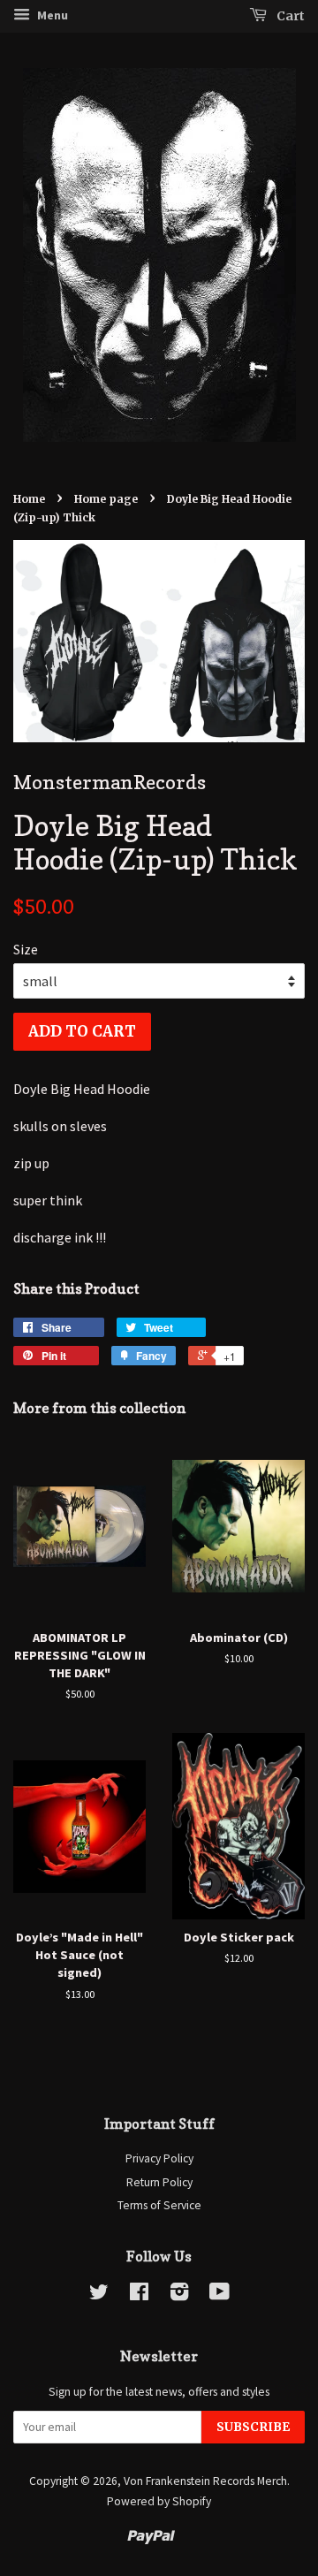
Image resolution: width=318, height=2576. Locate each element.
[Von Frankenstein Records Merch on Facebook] (139, 2295)
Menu (51, 15)
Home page (106, 499)
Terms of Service (159, 2205)
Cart (289, 16)
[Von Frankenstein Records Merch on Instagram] (179, 2295)
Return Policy (159, 2182)
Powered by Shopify (159, 2501)
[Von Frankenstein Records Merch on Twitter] (99, 2295)
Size (26, 949)
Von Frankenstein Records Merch (205, 2481)
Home (29, 499)
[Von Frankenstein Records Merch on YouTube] (220, 2295)
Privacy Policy (159, 2158)
